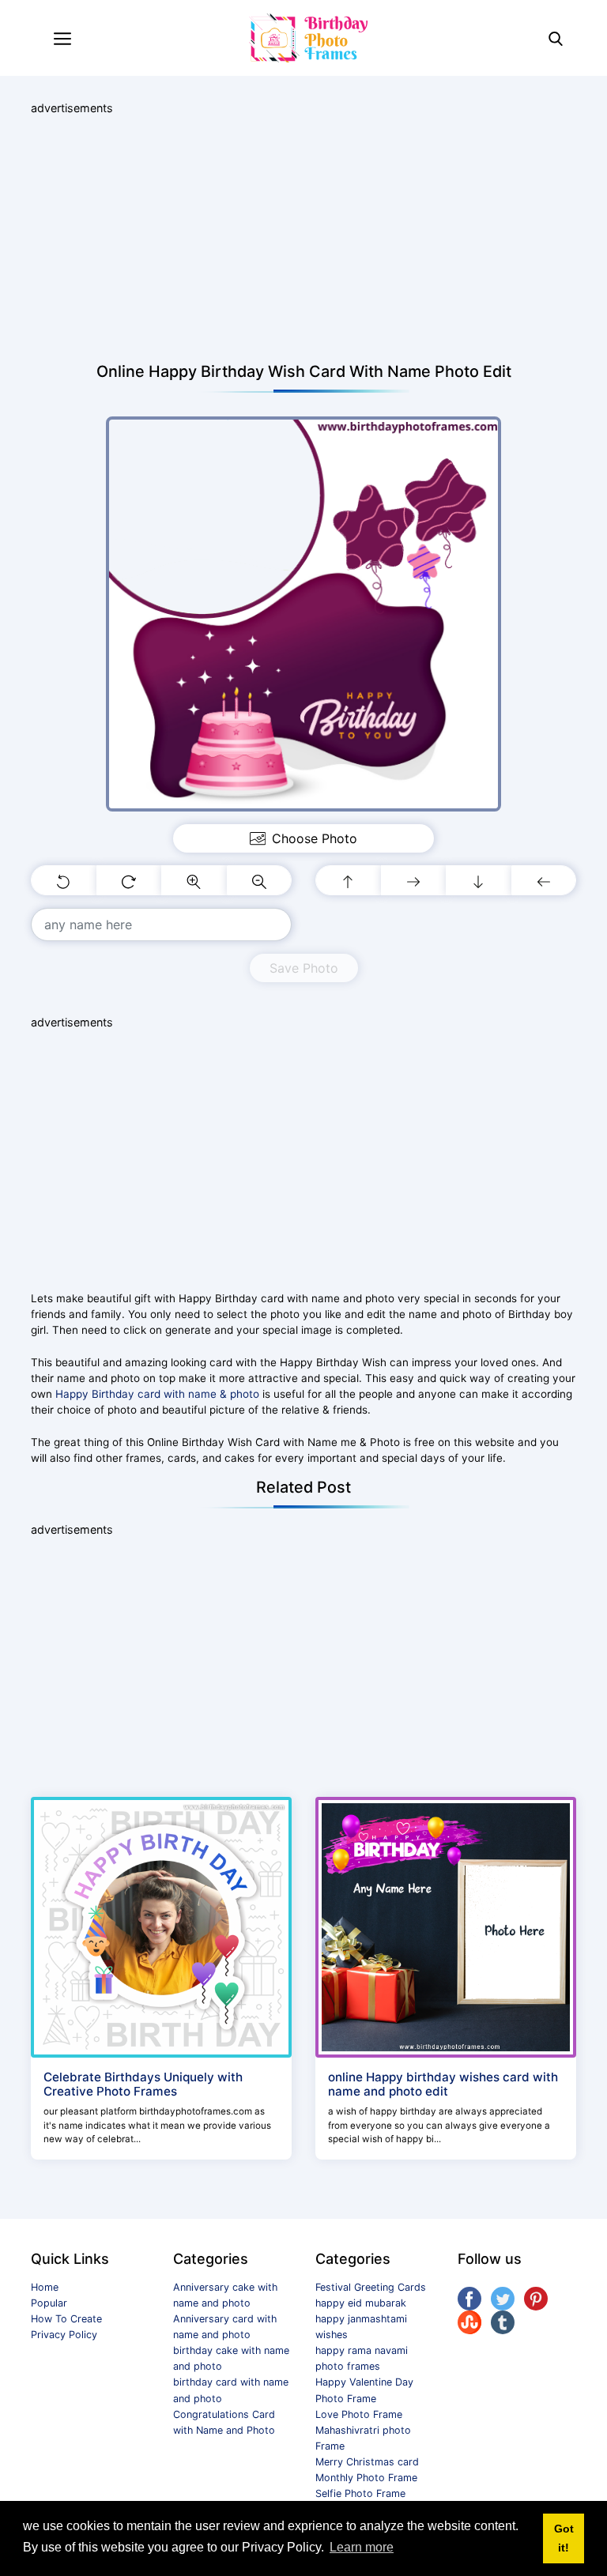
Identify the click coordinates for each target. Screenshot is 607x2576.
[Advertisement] (303, 239)
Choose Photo (315, 838)
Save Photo (304, 968)
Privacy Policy (64, 2335)
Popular (49, 2303)
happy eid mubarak (361, 2303)
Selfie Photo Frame (360, 2493)
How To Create (66, 2319)
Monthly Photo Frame (366, 2478)
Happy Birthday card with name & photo (157, 1394)
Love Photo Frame (359, 2414)
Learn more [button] (362, 2547)
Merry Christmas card (367, 2462)
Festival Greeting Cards (371, 2287)
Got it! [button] (564, 2538)
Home (45, 2287)
